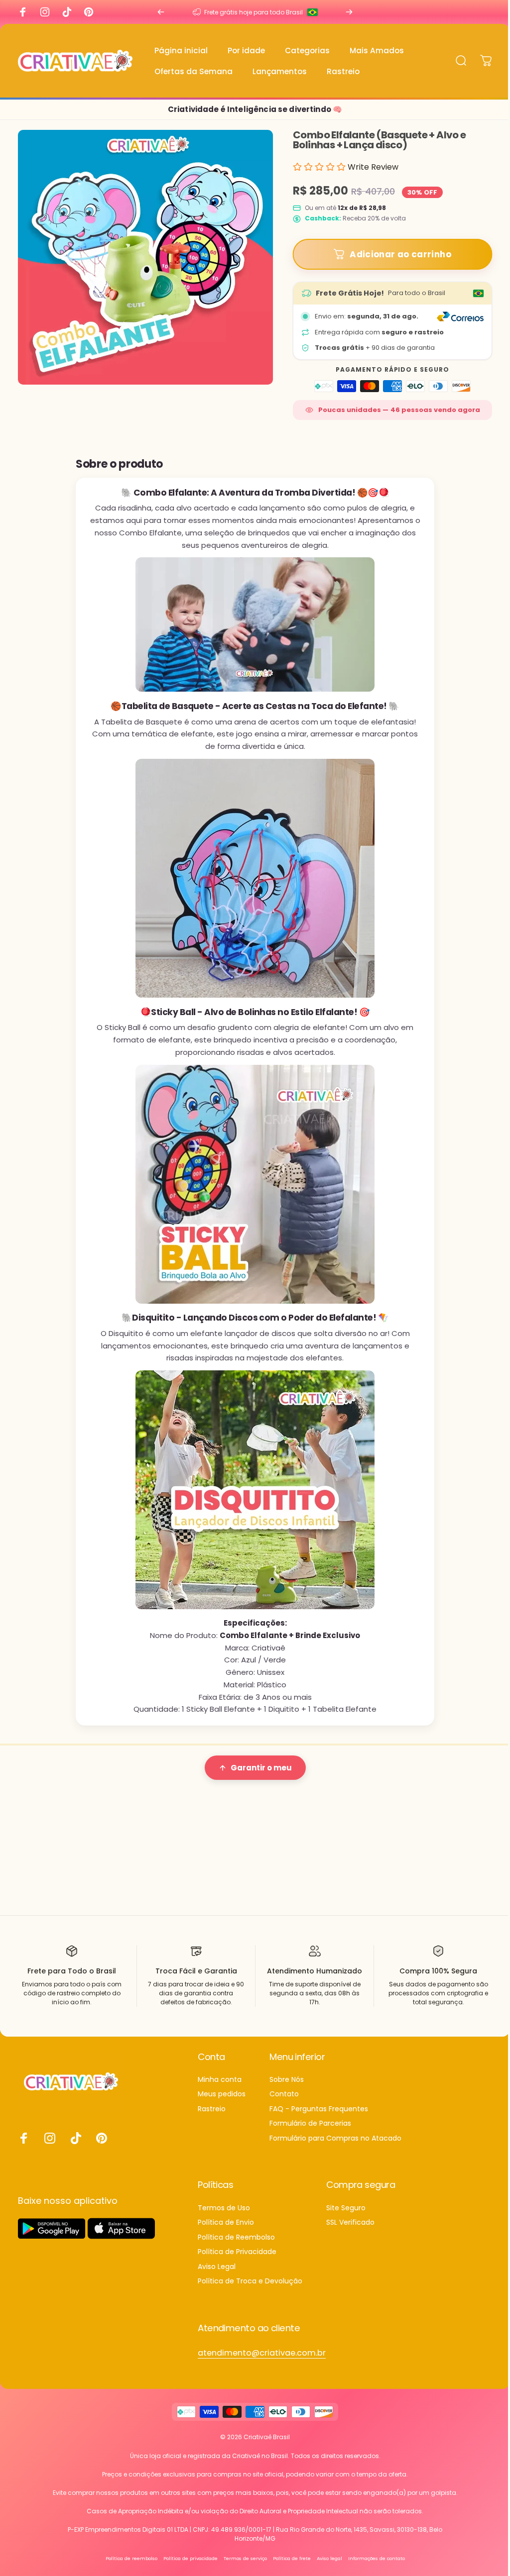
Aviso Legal (217, 2275)
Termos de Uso (224, 2217)
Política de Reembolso (236, 2246)
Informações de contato (373, 2567)
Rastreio (212, 2118)
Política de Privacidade (237, 2261)
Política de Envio (226, 2232)
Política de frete (288, 2567)
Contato (284, 2103)
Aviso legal (325, 2567)
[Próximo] (344, 12)
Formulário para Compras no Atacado (335, 2147)
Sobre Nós (287, 2088)
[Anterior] (158, 12)
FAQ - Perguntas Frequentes (319, 2118)
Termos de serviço (241, 2567)
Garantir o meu (257, 1768)
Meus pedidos (222, 2103)
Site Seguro (346, 2217)
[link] (262, 2362)
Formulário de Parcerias (310, 2133)
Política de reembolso (127, 2567)
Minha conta (220, 2088)
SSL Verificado (350, 2232)
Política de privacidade (187, 2567)
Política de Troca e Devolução (250, 2290)
